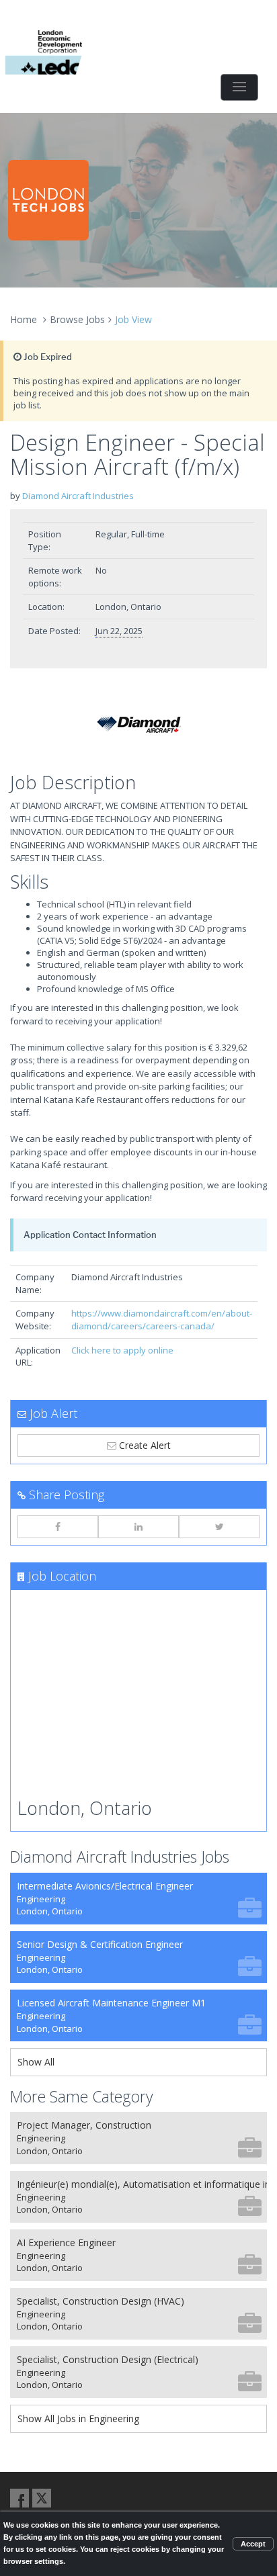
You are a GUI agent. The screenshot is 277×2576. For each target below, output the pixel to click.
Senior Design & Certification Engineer (100, 1957)
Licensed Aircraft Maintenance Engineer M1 (111, 2015)
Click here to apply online (122, 1350)
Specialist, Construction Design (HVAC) (101, 2314)
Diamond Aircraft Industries (78, 496)
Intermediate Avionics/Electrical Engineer (105, 1899)
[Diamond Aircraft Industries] (138, 724)
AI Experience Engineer (66, 2255)
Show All (36, 2062)
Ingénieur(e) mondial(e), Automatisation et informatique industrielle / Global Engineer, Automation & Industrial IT (142, 2197)
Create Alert (144, 1445)
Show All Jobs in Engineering (78, 2418)
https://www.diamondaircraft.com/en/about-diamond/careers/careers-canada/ (162, 1320)
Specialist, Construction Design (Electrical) (108, 2372)
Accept (253, 2544)
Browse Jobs (77, 319)
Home (24, 319)
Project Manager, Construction (84, 2138)
